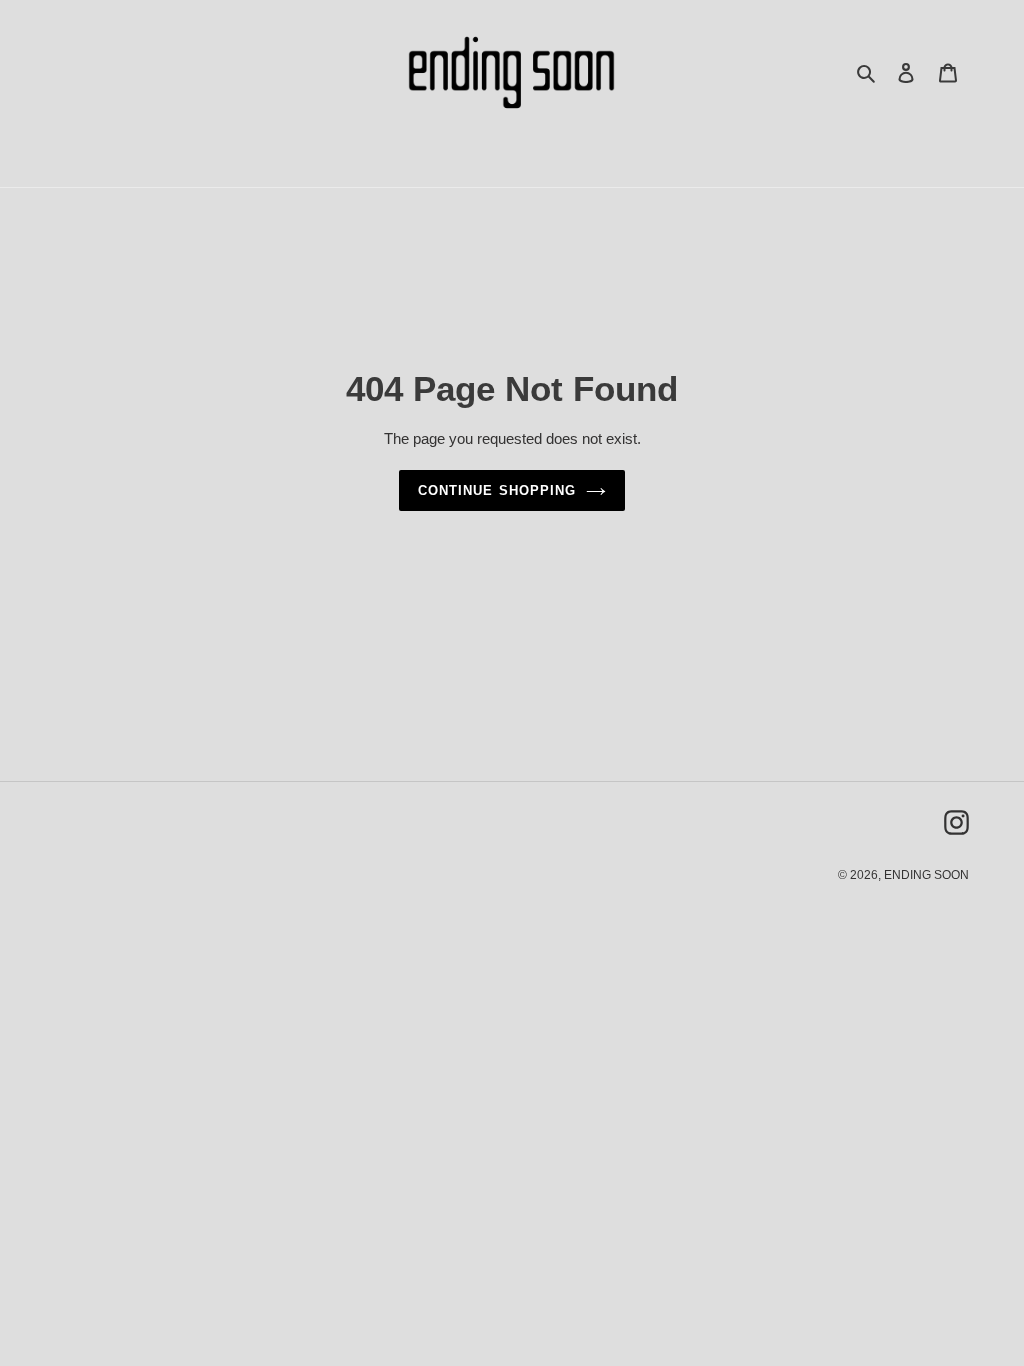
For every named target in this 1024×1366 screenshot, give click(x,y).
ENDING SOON (926, 875)
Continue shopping (497, 490)
